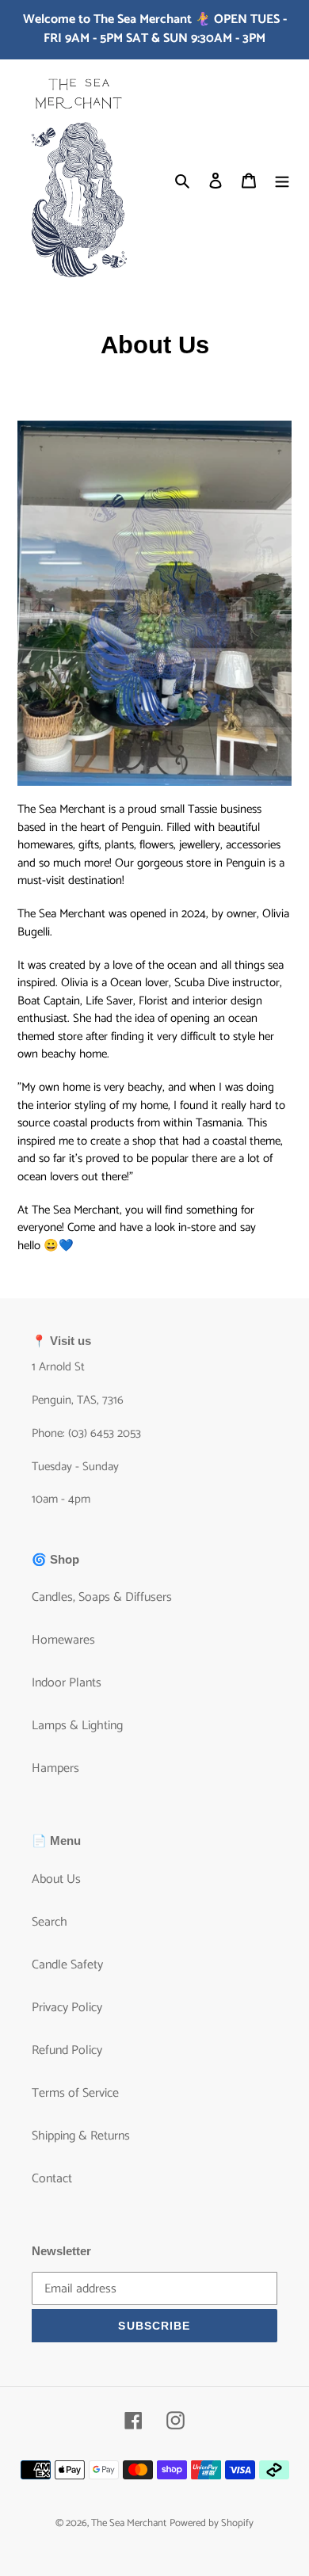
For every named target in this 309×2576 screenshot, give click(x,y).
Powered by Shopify (212, 2523)
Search (50, 1922)
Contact (52, 2179)
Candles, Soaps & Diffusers (102, 1597)
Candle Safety (67, 1965)
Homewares (63, 1640)
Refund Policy (67, 2050)
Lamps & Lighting (77, 1726)
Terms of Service (75, 2093)
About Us (56, 1879)
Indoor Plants (67, 1683)
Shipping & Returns (81, 2136)
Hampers (55, 1768)
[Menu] (282, 181)
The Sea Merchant (129, 2523)
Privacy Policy (67, 2008)
